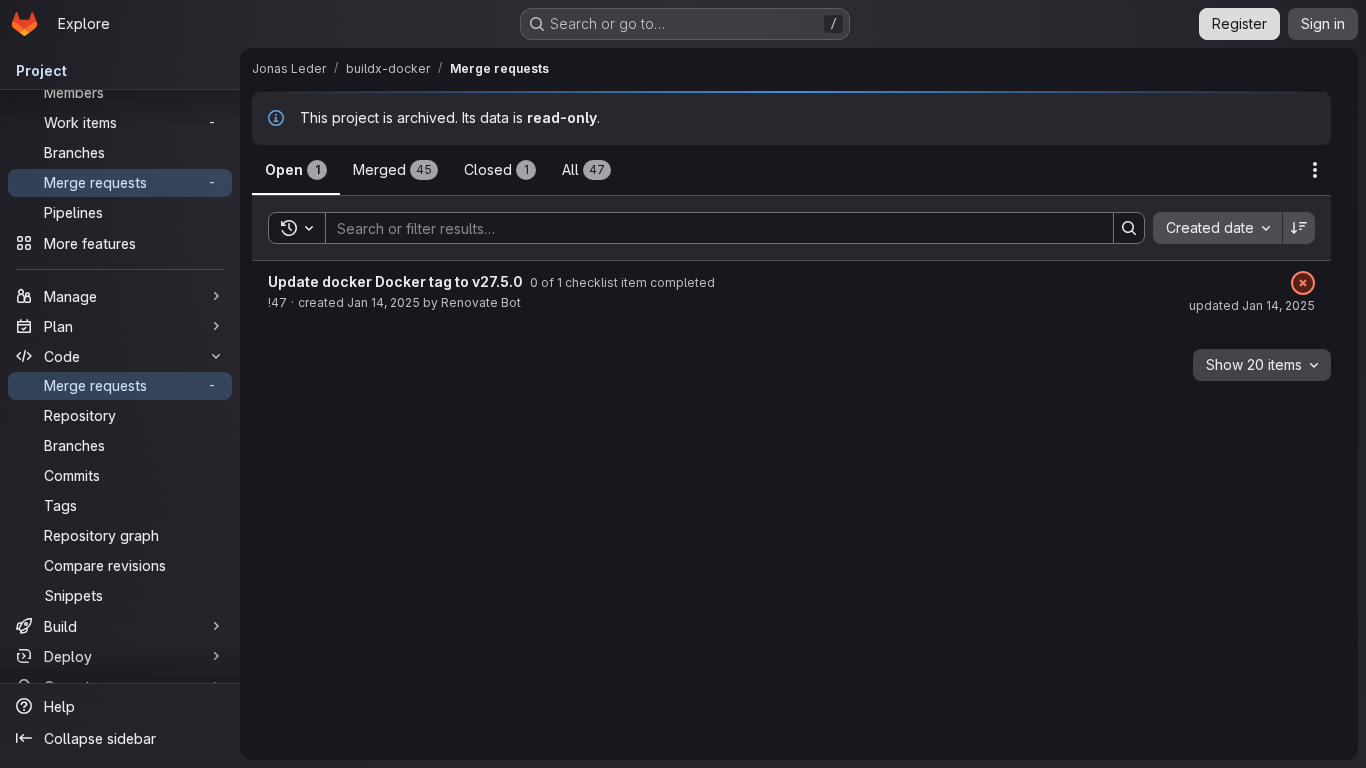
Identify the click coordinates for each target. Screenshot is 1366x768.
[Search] (1129, 228)
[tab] (296, 170)
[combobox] (1217, 228)
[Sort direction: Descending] (1299, 228)
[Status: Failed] (1303, 283)
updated (1252, 305)
